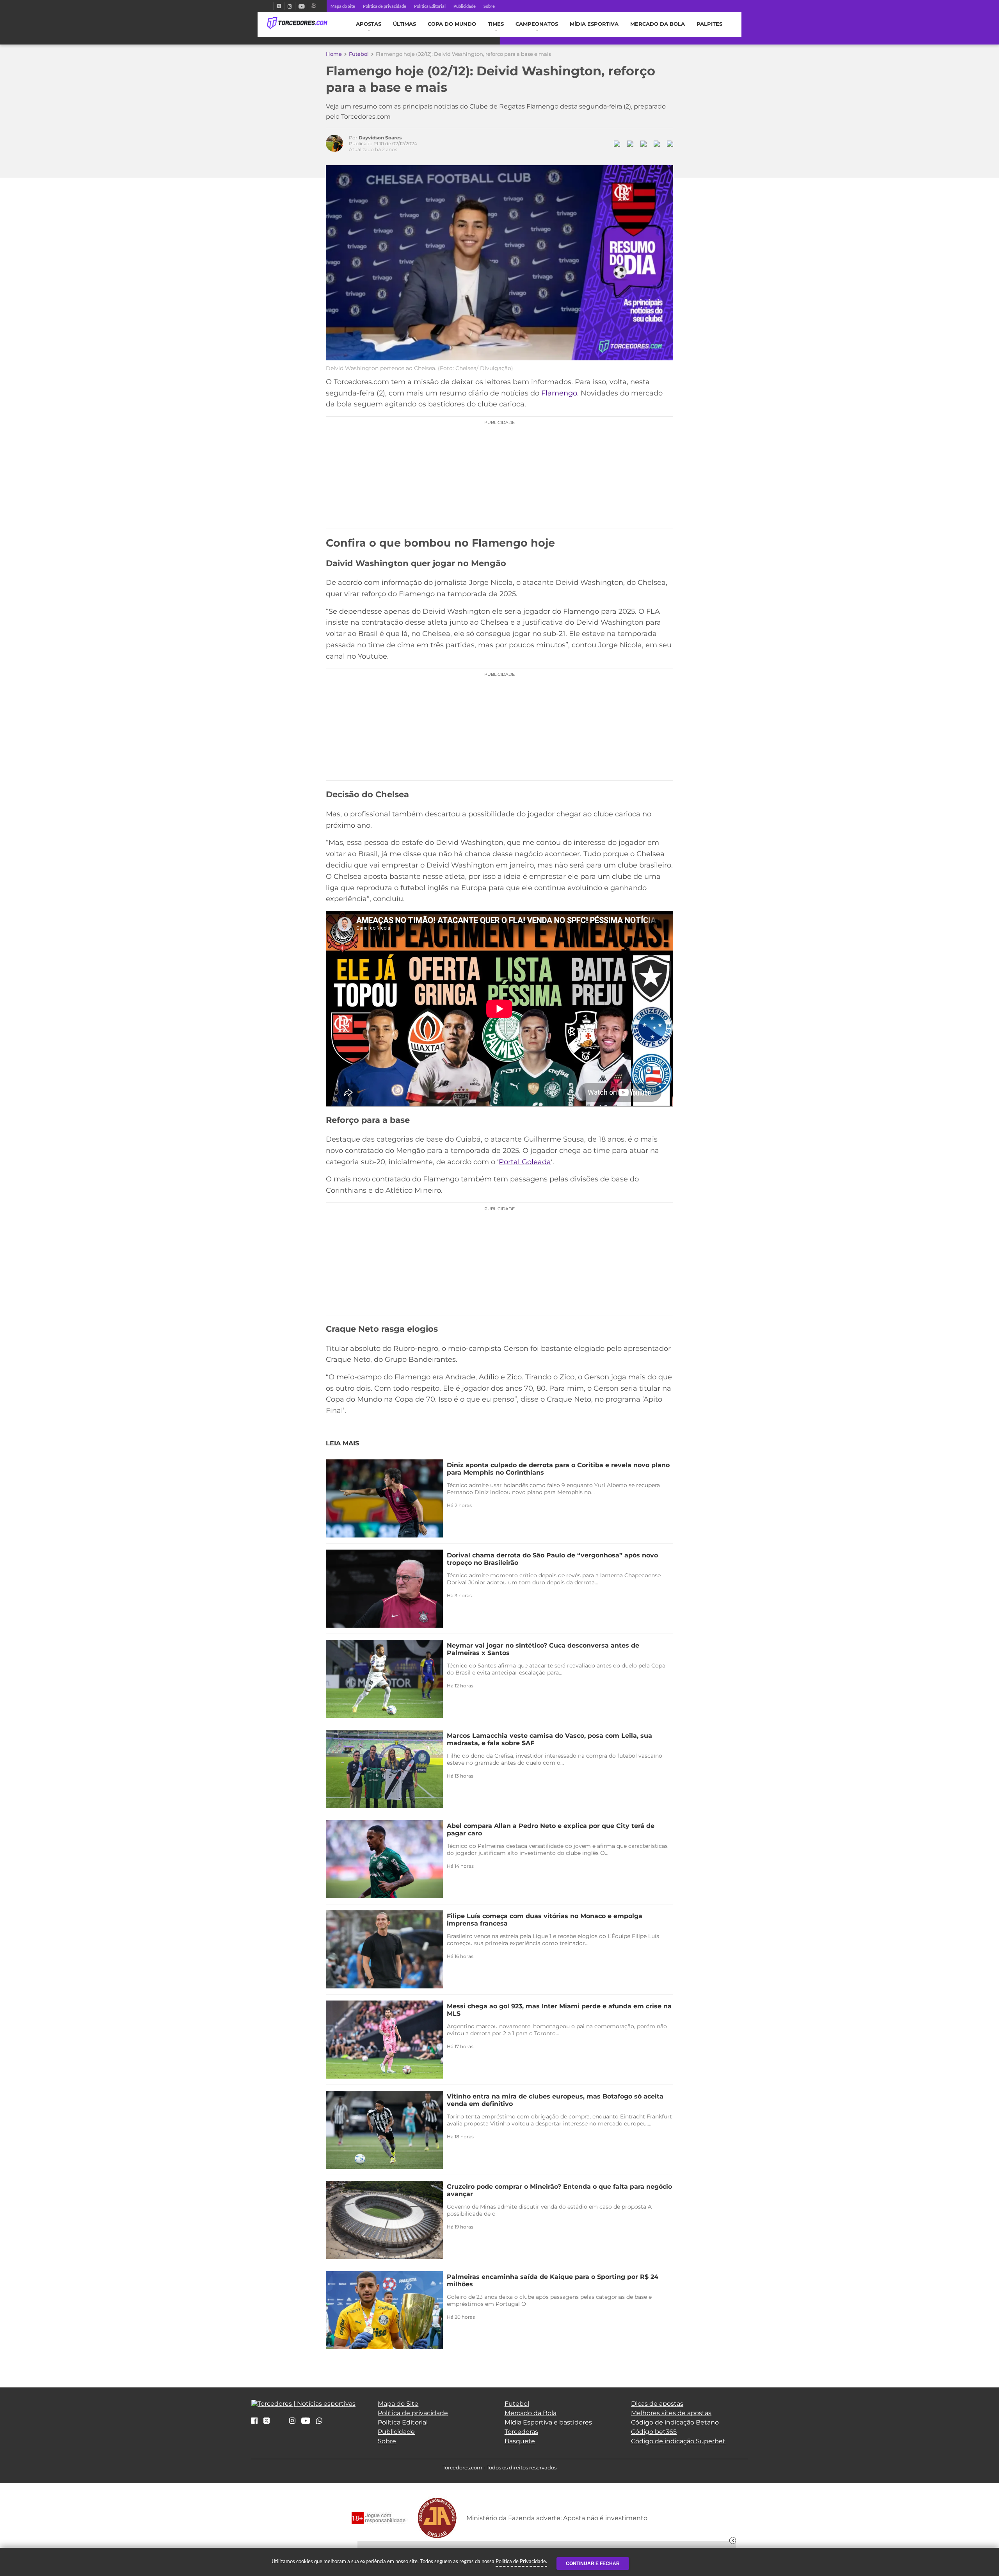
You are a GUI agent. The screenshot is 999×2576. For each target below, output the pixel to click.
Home (334, 54)
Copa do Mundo (452, 24)
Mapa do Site (343, 6)
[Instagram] (290, 6)
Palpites (709, 24)
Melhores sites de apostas (671, 2413)
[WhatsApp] (319, 2421)
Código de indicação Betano (675, 2422)
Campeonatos (537, 24)
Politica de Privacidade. (521, 2561)
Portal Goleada (525, 1162)
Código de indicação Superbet (678, 2441)
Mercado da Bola (658, 24)
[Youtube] (302, 6)
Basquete (520, 2441)
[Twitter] (279, 6)
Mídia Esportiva (594, 24)
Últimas (404, 24)
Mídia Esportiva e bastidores (548, 2422)
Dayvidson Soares (380, 138)
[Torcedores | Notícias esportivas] (297, 23)
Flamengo (559, 393)
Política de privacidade (385, 6)
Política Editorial (430, 6)
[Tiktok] (279, 2423)
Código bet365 (654, 2432)
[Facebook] (270, 6)
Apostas (369, 24)
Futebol (359, 54)
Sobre (489, 6)
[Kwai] (314, 6)
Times (496, 24)
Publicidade (465, 6)
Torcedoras (521, 2432)
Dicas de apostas (657, 2404)
